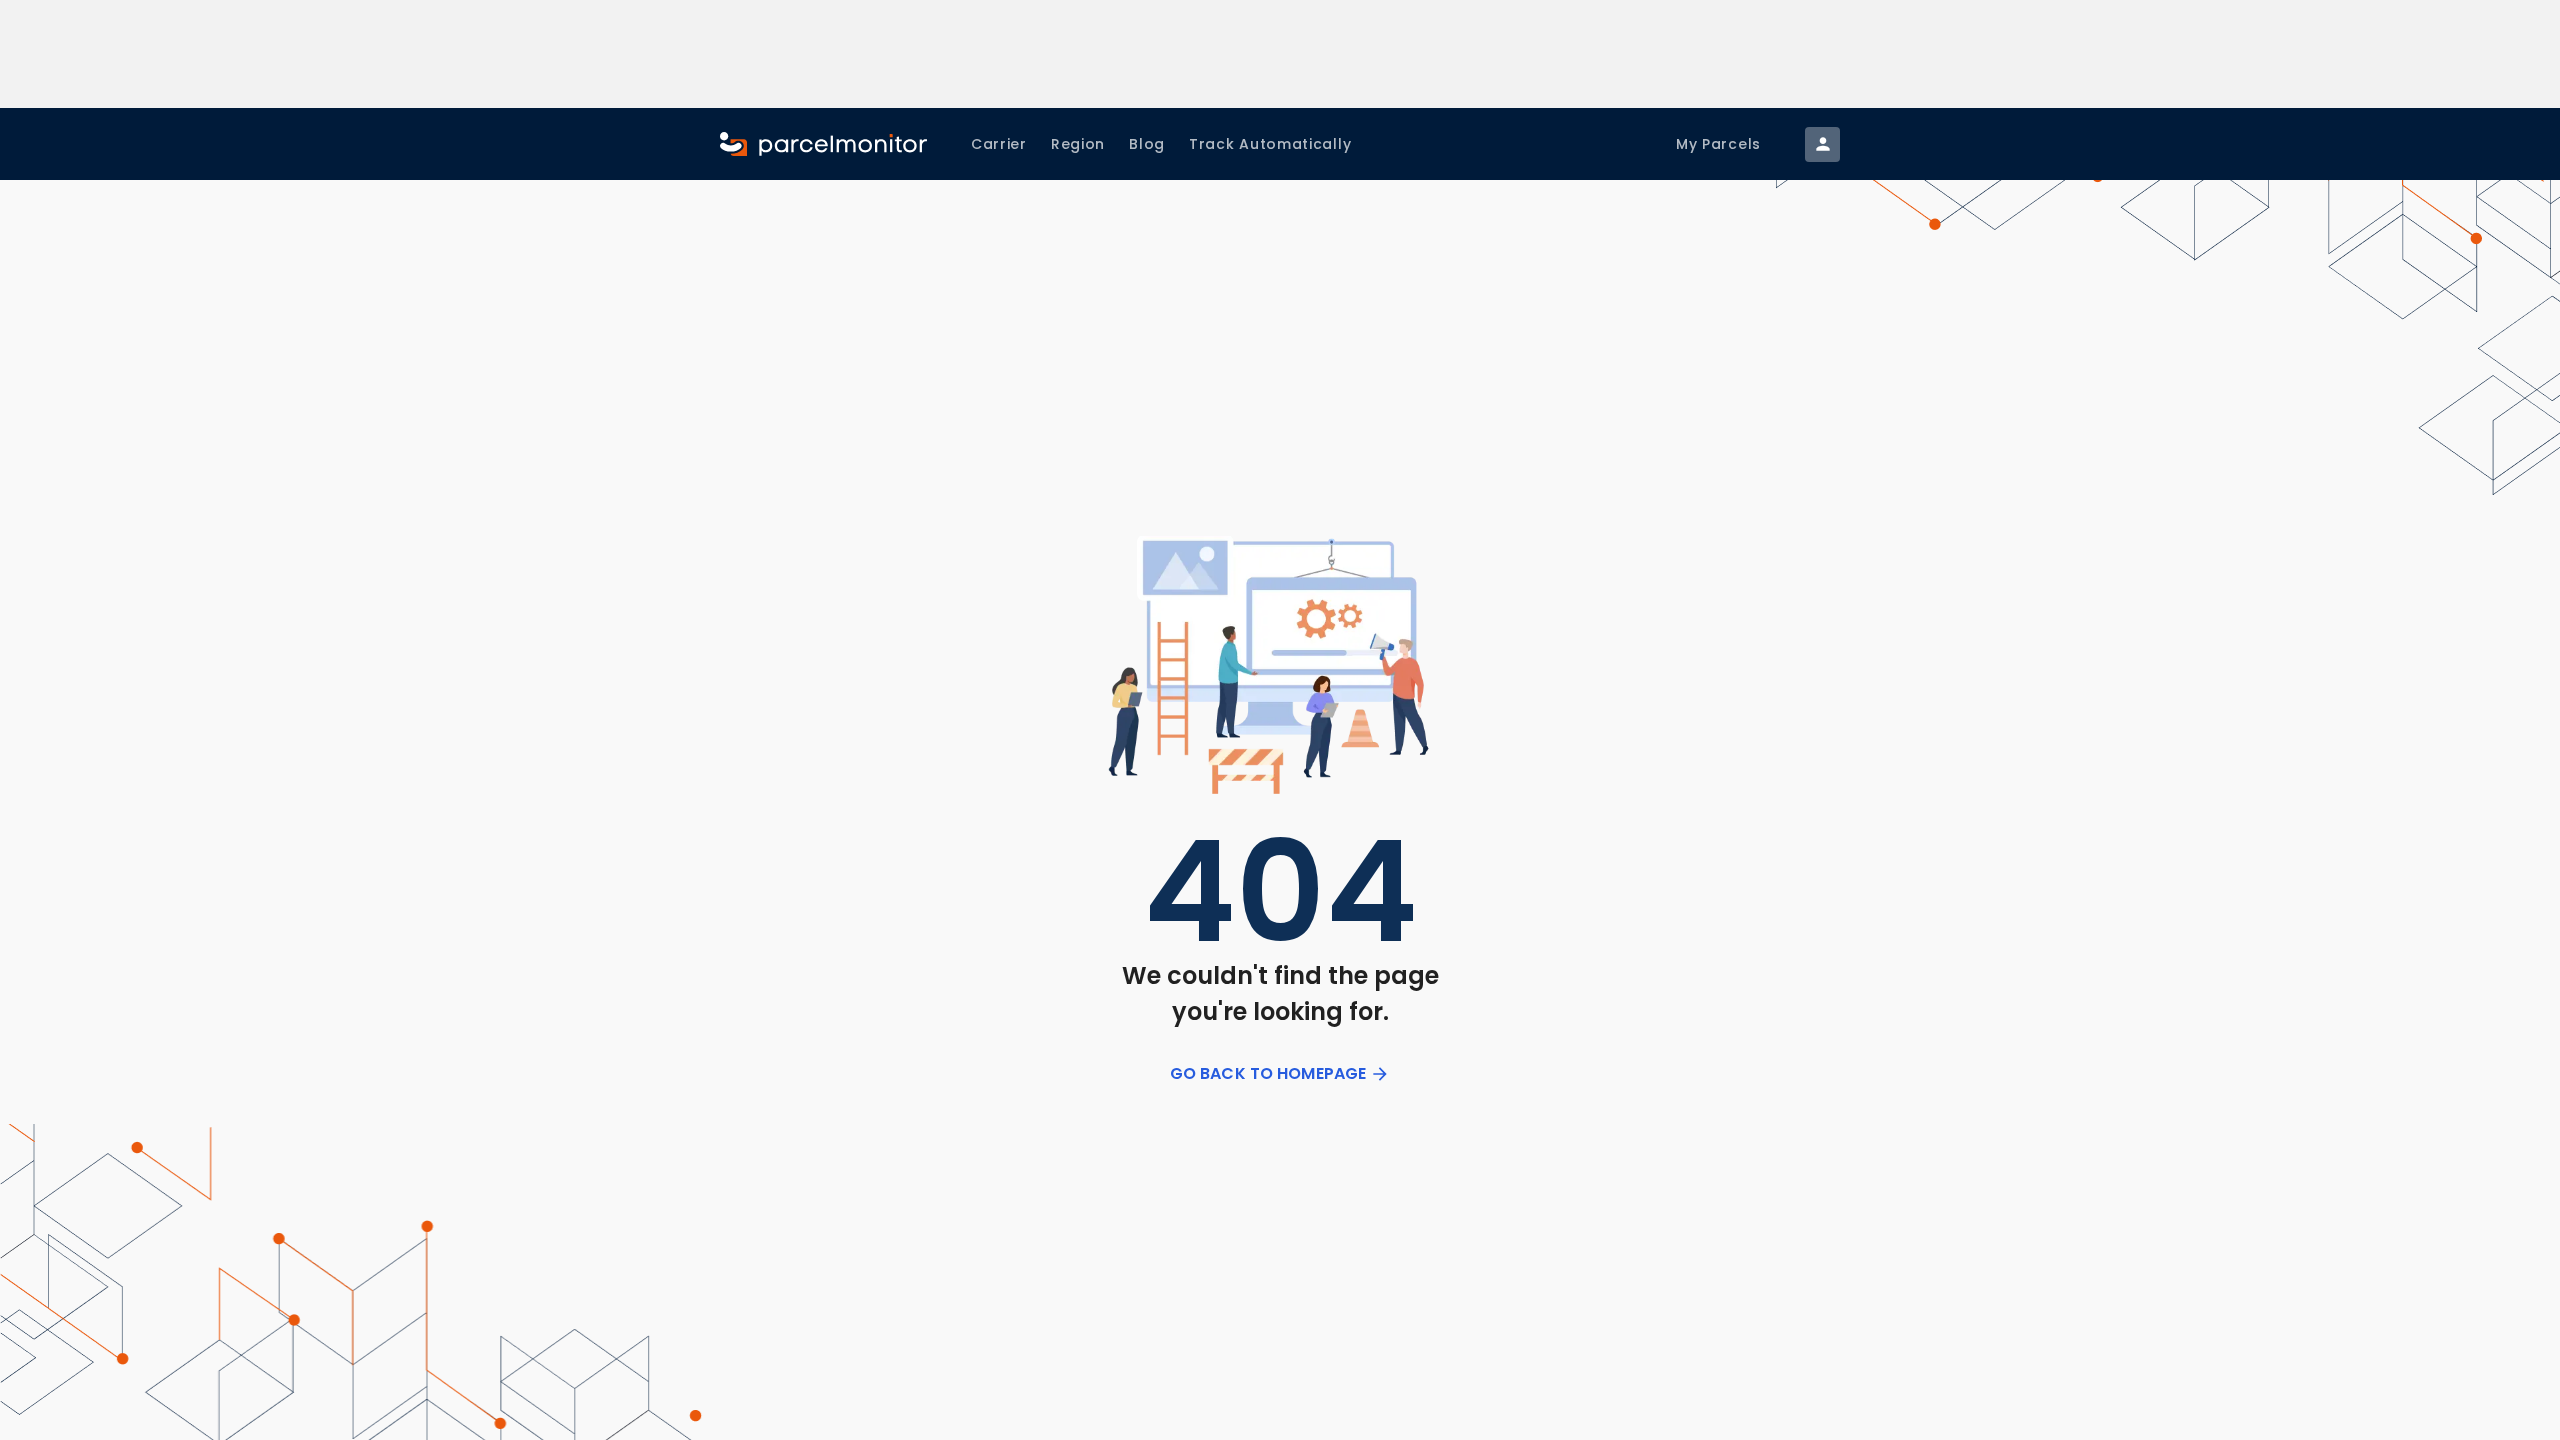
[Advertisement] (1280, 54)
